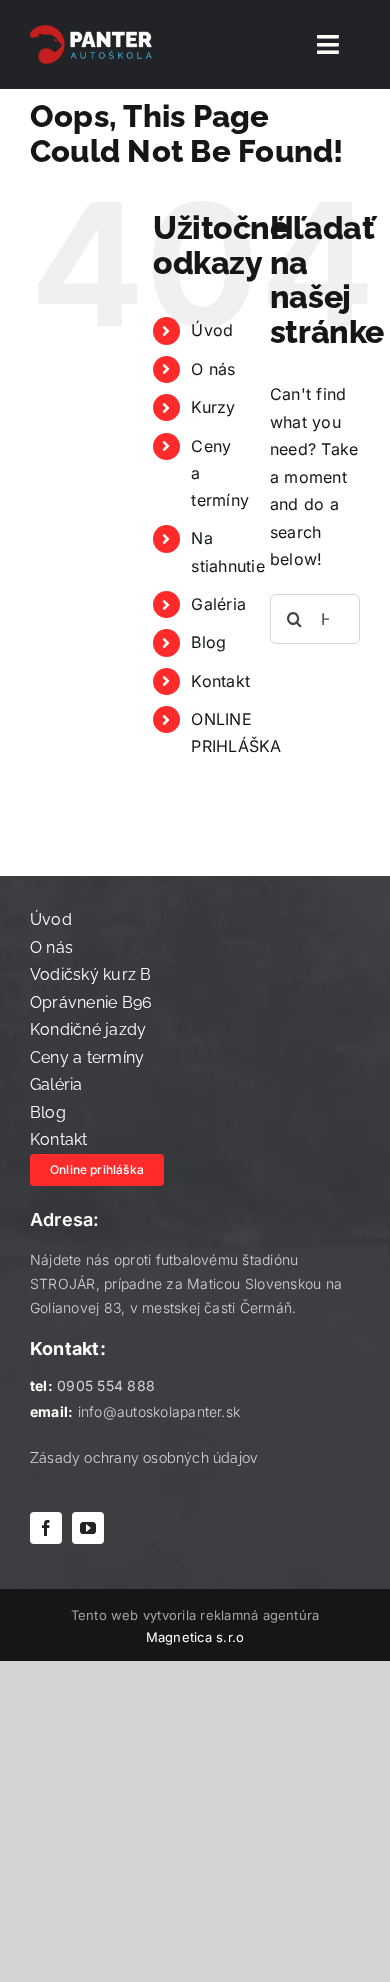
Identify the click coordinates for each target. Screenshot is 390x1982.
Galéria (218, 604)
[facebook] (46, 1528)
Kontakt (220, 681)
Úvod (212, 330)
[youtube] (88, 1528)
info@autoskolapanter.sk (159, 1411)
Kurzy (213, 407)
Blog (208, 642)
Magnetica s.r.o (195, 1637)
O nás (213, 369)
